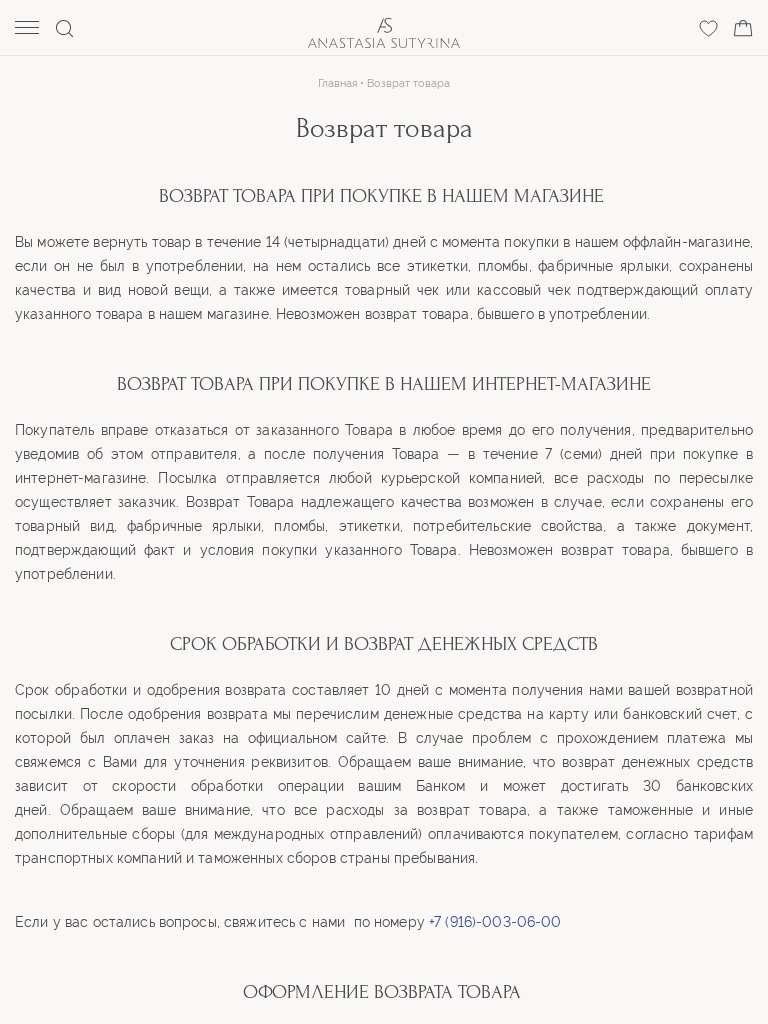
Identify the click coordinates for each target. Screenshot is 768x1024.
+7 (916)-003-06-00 (495, 922)
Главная (337, 83)
